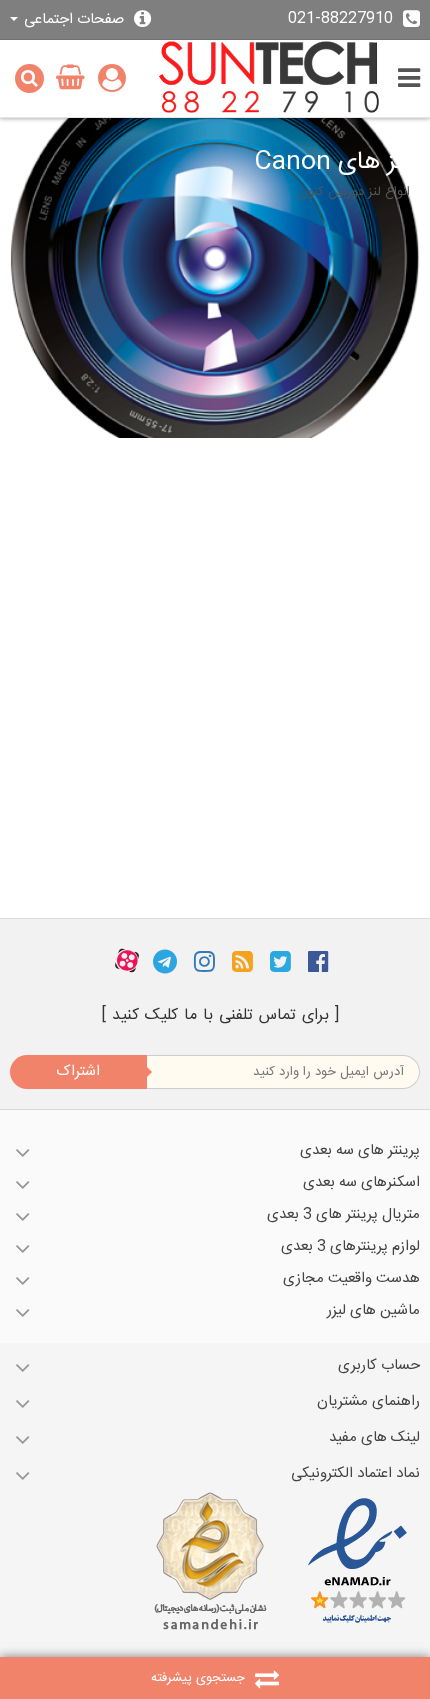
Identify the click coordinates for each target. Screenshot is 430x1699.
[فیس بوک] (318, 961)
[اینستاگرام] (204, 961)
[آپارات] (127, 961)
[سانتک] (269, 78)
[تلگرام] (165, 961)
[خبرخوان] (242, 961)
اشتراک (78, 1071)
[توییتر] (280, 961)
